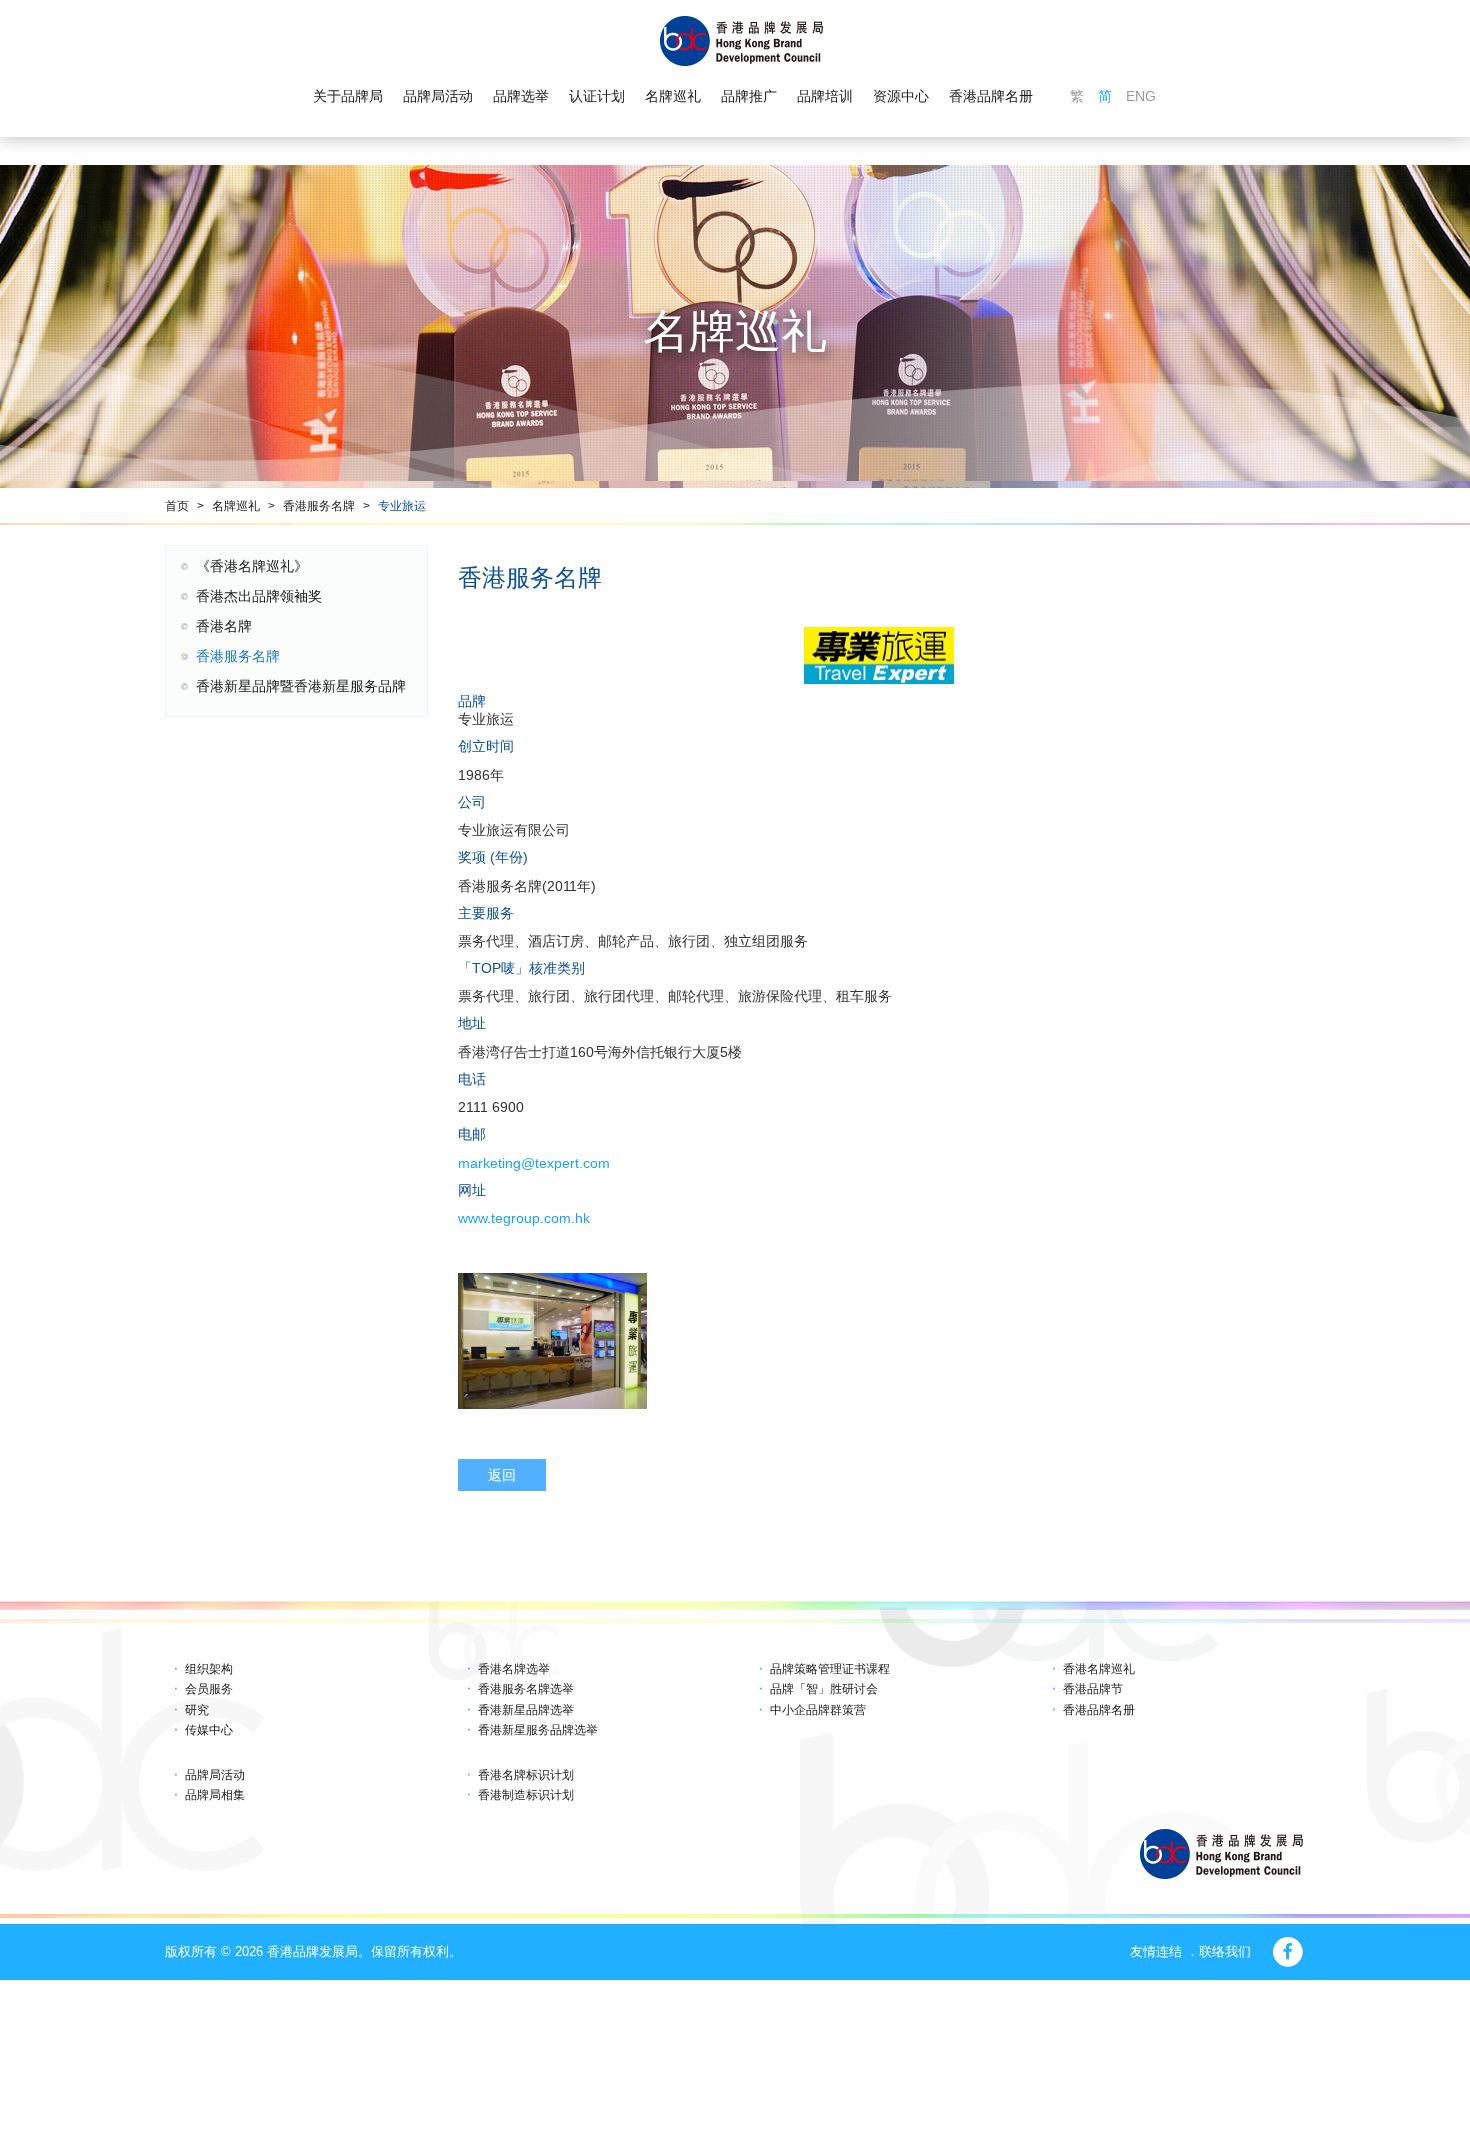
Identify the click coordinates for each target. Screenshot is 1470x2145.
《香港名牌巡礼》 (252, 566)
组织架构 (209, 1669)
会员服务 (209, 1689)
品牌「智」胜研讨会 (824, 1689)
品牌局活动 (438, 96)
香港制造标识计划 (526, 1795)
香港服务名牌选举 (526, 1689)
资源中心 (901, 96)
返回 (502, 1475)
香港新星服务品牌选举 (538, 1730)
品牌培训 (825, 96)
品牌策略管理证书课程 (830, 1669)
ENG (1141, 96)
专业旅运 (402, 506)
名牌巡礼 (673, 96)
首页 (177, 506)
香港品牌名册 (991, 96)
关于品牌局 (348, 96)
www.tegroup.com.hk (524, 1218)
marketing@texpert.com (534, 1163)
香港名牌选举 (514, 1669)
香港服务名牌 (319, 506)
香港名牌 (224, 626)
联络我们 (1225, 1951)
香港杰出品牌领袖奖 (259, 596)
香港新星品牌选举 (526, 1710)
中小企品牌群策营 (818, 1710)
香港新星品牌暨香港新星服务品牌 (301, 686)
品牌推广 (749, 96)
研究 (197, 1710)
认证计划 (597, 96)
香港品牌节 (1093, 1689)
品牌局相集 (215, 1795)
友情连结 (1156, 1951)
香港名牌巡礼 (1099, 1669)
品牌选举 (521, 96)
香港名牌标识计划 (526, 1775)
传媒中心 (209, 1730)
